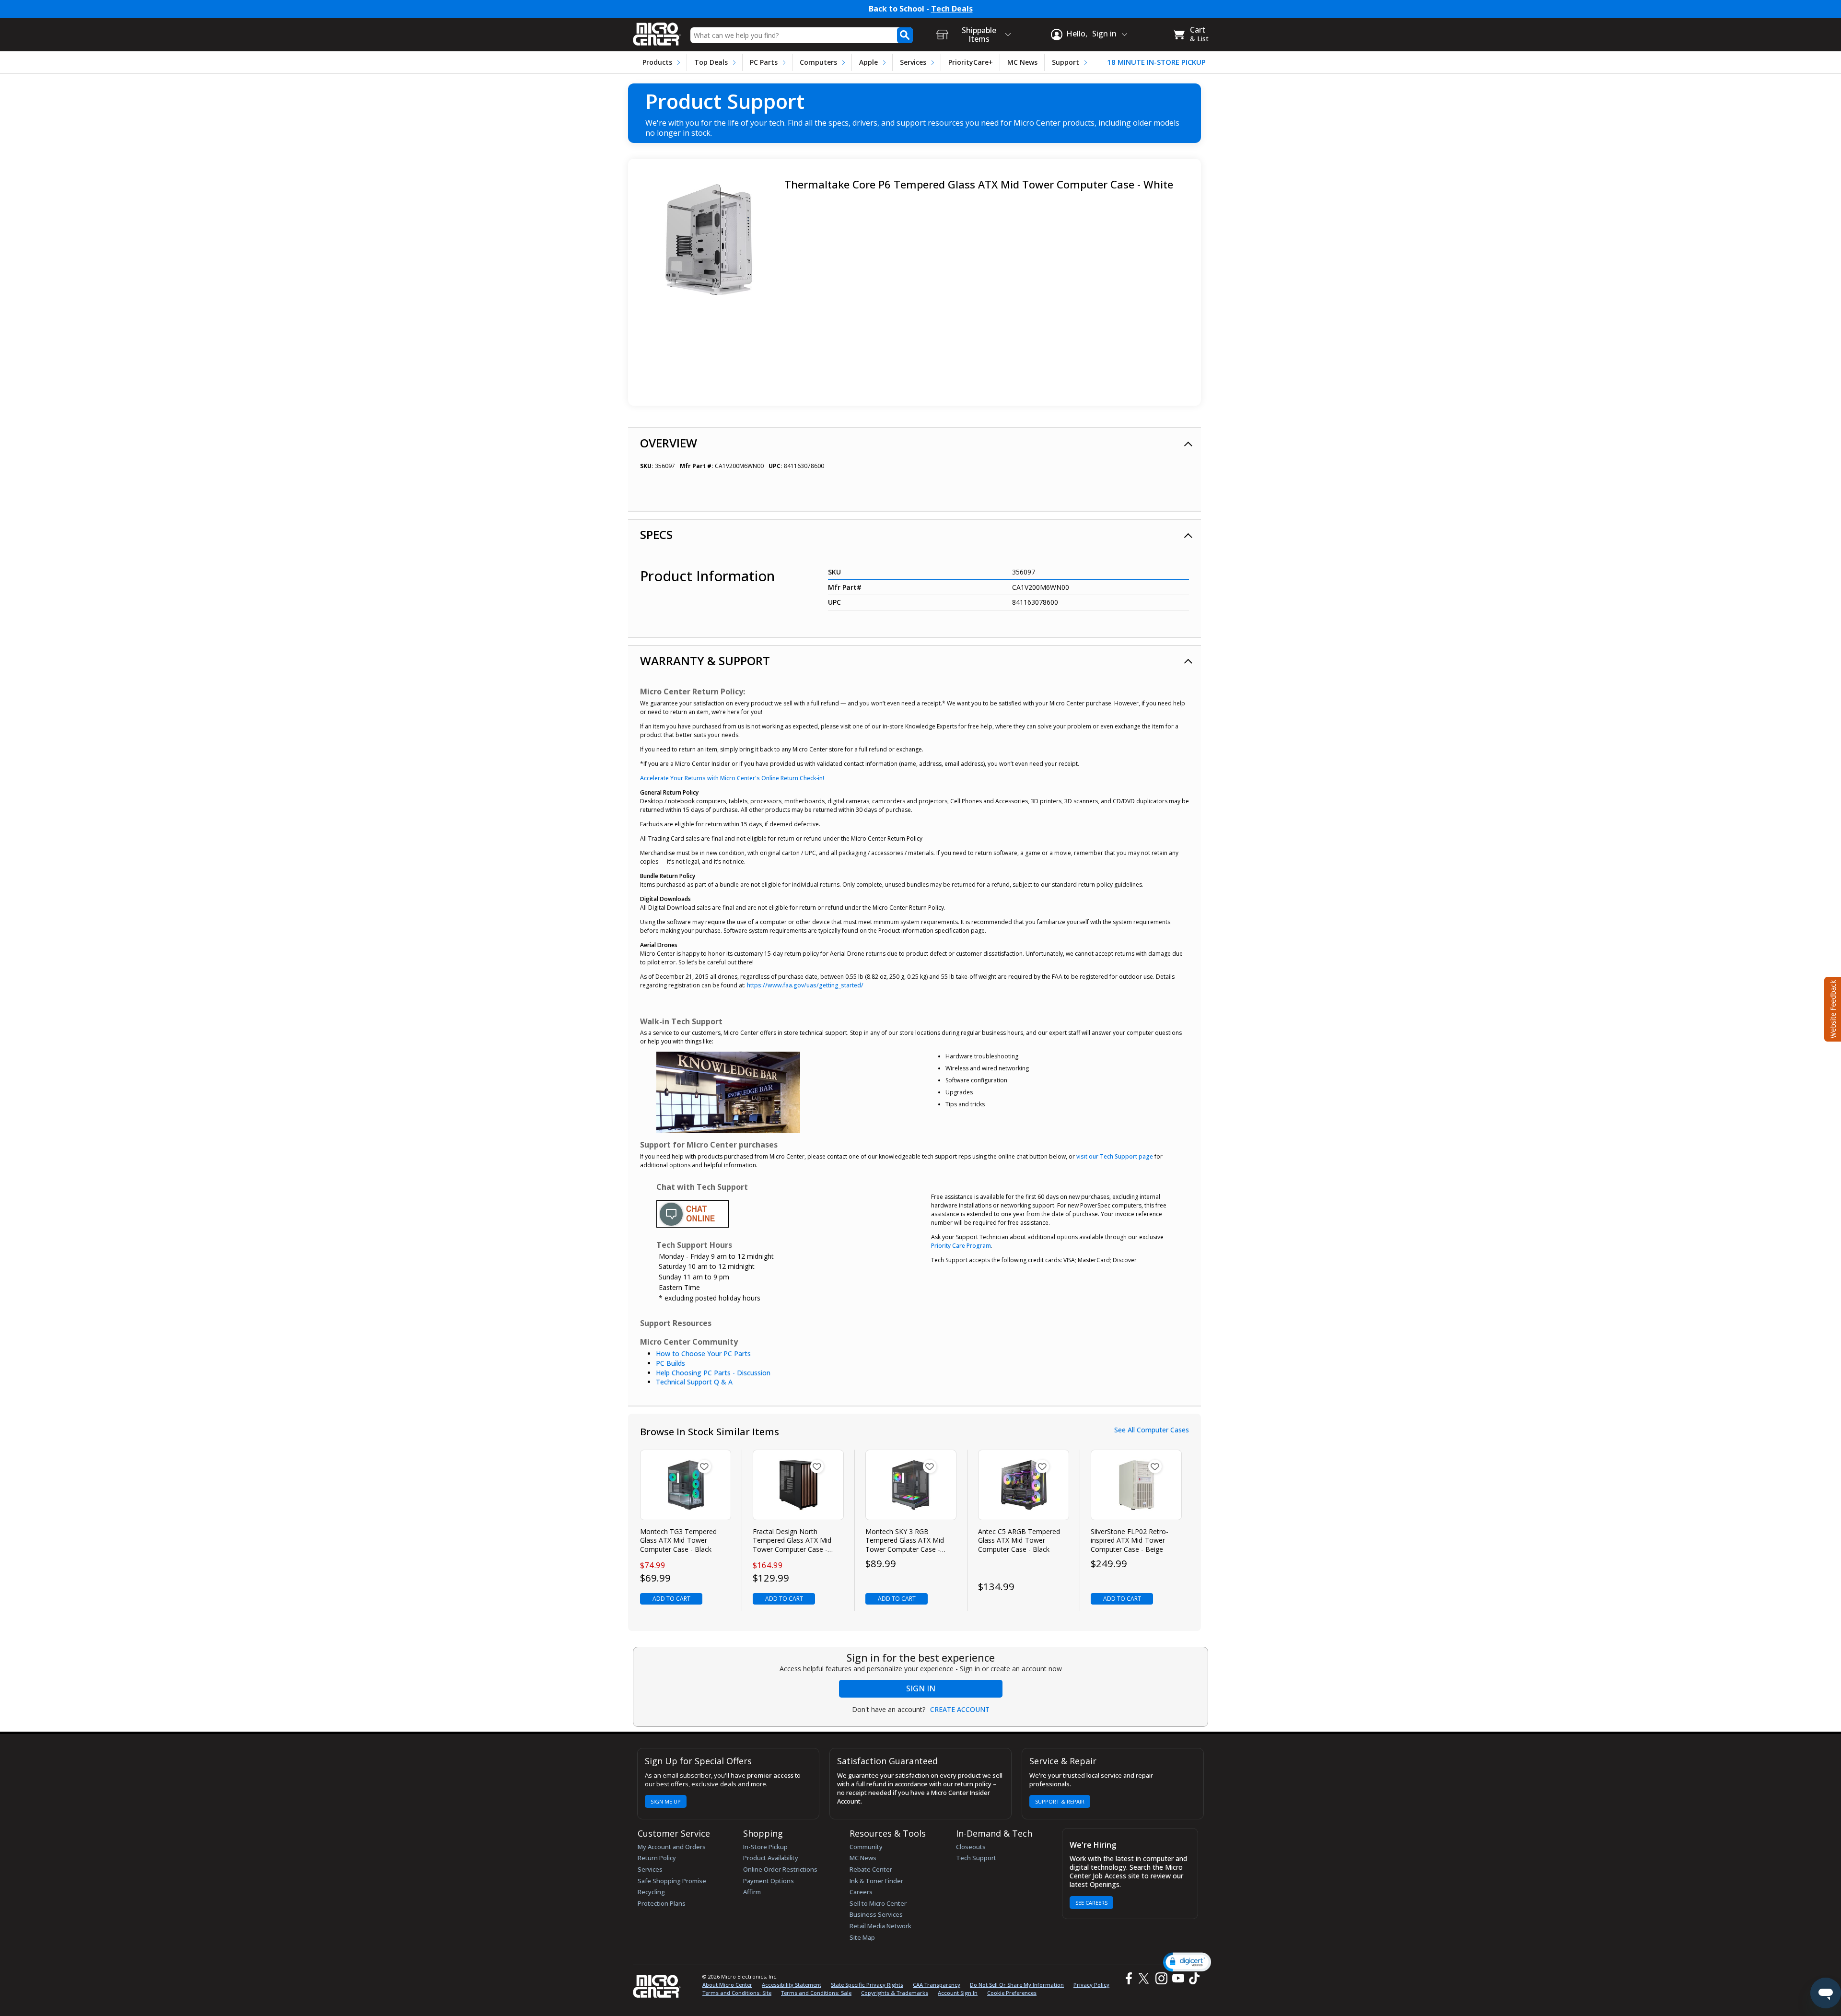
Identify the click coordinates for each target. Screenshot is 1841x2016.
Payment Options (769, 1881)
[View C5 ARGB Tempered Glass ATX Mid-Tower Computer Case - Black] (1024, 1485)
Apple (868, 62)
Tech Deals (952, 9)
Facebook (1128, 1978)
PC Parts (764, 62)
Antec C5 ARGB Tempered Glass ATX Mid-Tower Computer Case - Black (1019, 1540)
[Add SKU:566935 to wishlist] (817, 1466)
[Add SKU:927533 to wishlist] (1042, 1466)
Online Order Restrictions (780, 1869)
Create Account (960, 1710)
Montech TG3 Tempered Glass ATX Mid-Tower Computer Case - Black (678, 1540)
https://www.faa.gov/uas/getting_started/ (805, 985)
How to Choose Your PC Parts (703, 1354)
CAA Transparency (937, 1985)
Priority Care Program (961, 1246)
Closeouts (971, 1847)
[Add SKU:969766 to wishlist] (930, 1466)
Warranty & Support (705, 661)
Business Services (876, 1914)
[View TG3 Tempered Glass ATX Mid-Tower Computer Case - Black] (686, 1485)
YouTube (1178, 1978)
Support (1066, 62)
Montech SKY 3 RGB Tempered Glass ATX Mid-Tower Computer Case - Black (906, 1541)
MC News (1022, 62)
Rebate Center (871, 1869)
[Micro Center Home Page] (657, 31)
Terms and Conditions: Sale (816, 1993)
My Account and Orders (672, 1847)
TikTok (1192, 1978)
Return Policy (657, 1858)
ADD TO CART (671, 1599)
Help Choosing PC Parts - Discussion (713, 1373)
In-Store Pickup (765, 1847)
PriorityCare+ (971, 62)
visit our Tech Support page (1115, 1156)
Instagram (1161, 1978)
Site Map (862, 1937)
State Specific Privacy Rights (867, 1985)
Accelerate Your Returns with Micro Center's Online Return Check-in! (732, 778)
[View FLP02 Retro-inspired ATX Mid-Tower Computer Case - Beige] (1136, 1485)
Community (866, 1847)
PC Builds (670, 1363)
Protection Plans (662, 1903)
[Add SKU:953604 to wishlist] (1155, 1466)
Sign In (921, 1688)
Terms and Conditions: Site (737, 1993)
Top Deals (711, 62)
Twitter (1145, 1978)
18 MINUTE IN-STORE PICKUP (1156, 62)
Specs (656, 534)
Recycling (651, 1892)
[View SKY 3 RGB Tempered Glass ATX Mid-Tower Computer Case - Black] (911, 1485)
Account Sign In (958, 1993)
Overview (669, 443)
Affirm (752, 1892)
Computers (818, 62)
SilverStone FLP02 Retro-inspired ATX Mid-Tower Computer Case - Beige (1130, 1540)
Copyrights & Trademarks (895, 1993)
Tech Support (976, 1858)
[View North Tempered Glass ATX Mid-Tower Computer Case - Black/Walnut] (798, 1485)
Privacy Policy (1091, 1985)
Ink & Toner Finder (876, 1881)
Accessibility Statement (792, 1985)
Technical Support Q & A (694, 1382)
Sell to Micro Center (878, 1903)
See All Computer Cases (1152, 1430)
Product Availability (771, 1858)
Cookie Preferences (1012, 1993)
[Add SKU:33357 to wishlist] (704, 1466)
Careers (861, 1892)
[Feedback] (1832, 1008)
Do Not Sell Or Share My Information (1017, 1985)
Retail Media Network (880, 1926)
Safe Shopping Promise (672, 1881)
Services (913, 62)
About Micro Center (727, 1985)
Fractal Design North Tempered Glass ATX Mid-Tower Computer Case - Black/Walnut (793, 1541)
